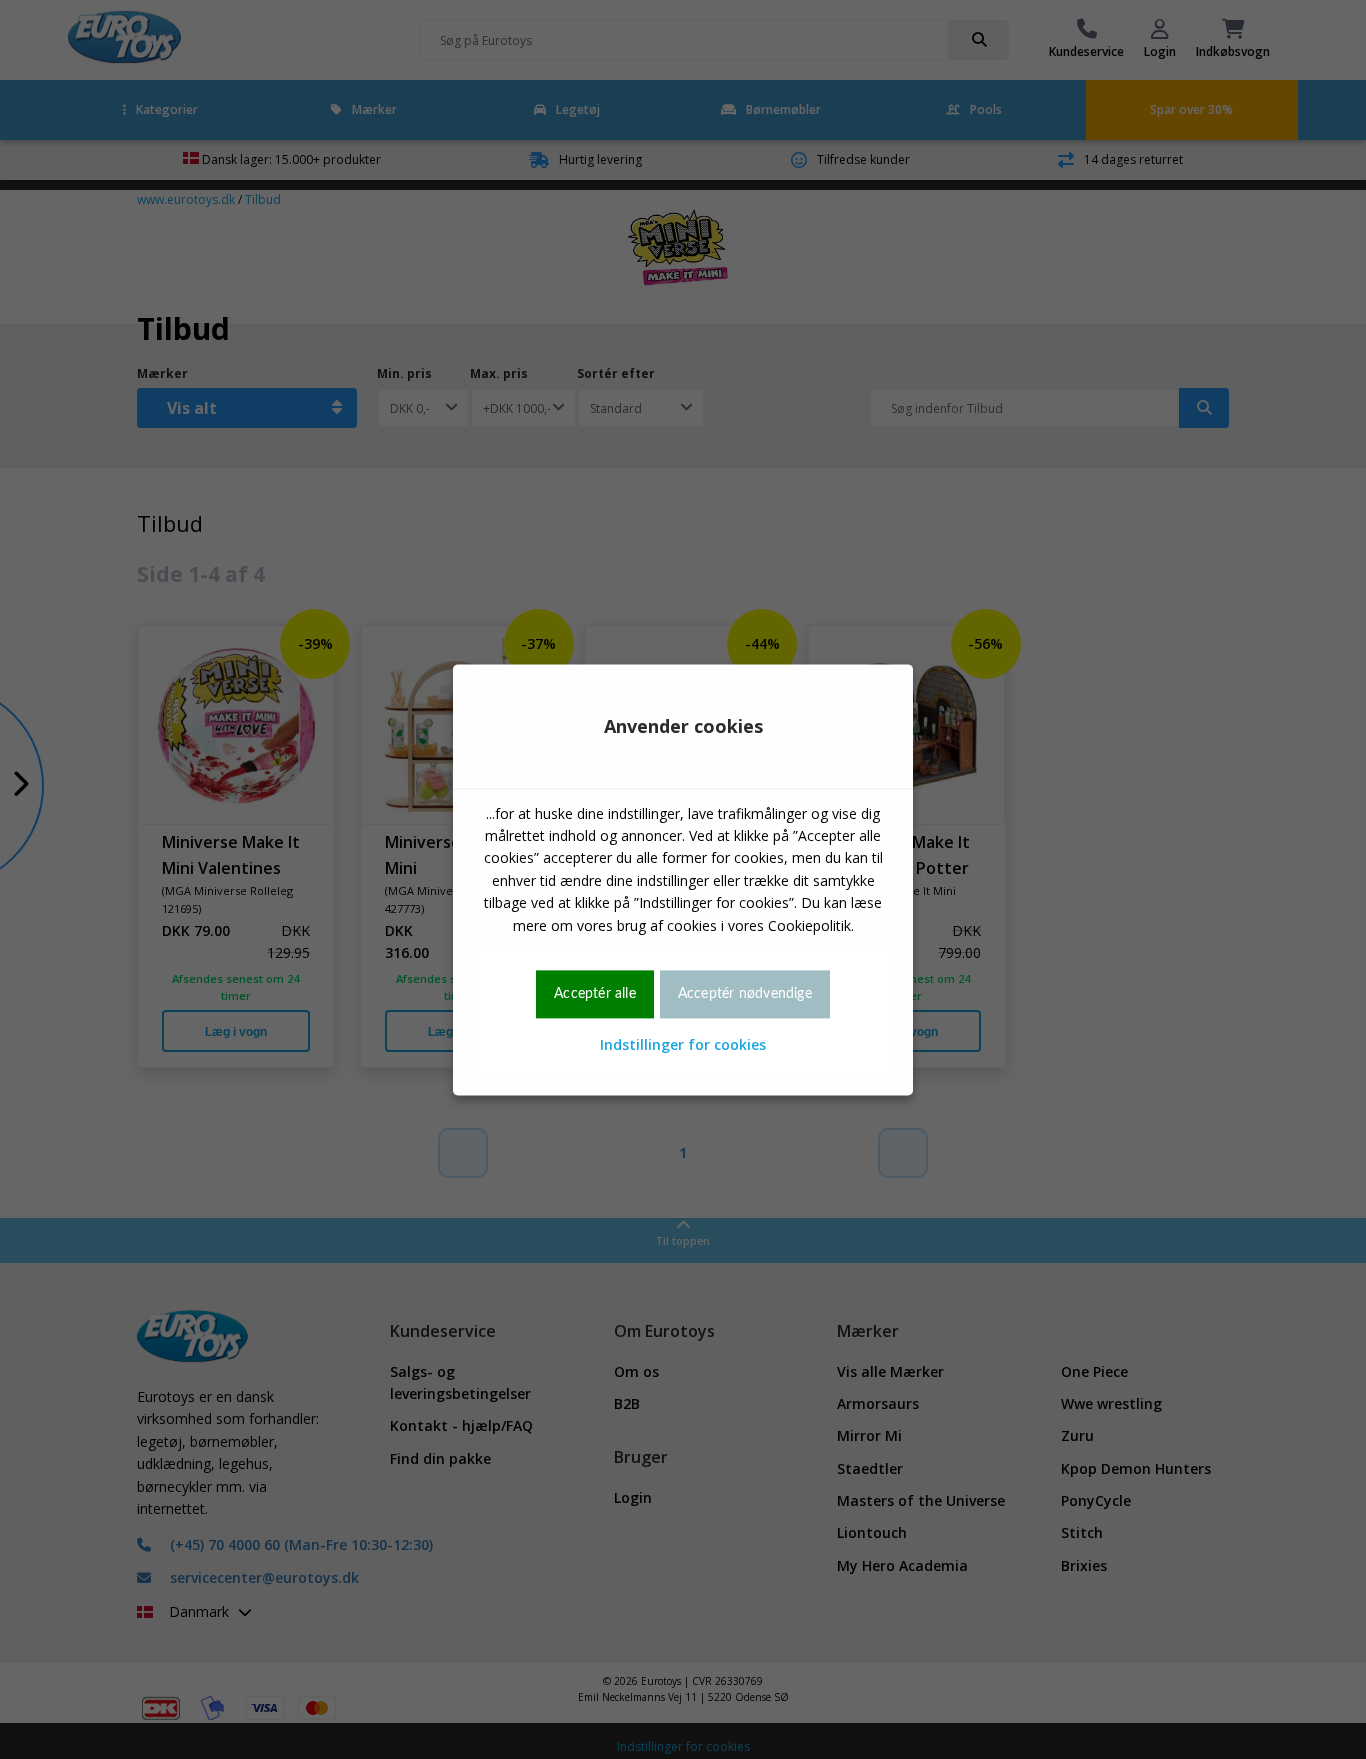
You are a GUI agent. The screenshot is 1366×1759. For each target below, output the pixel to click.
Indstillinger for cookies (683, 1045)
